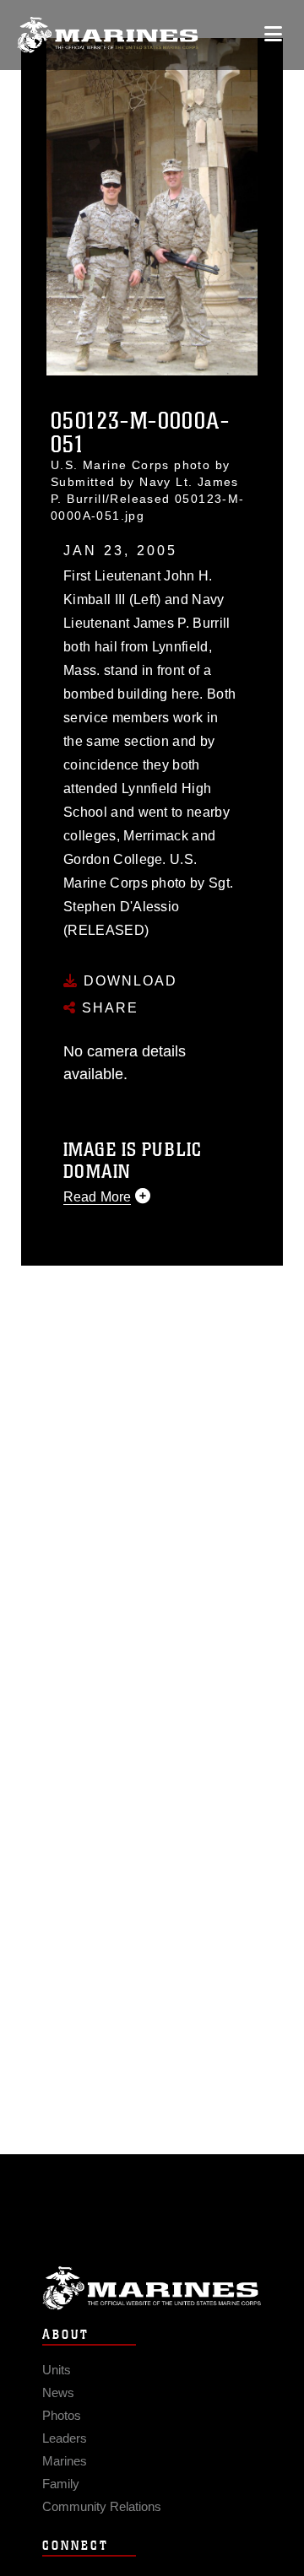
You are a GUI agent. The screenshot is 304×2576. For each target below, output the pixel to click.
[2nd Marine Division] (108, 35)
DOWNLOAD (128, 981)
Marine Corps (152, 2288)
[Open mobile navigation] (273, 34)
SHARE (108, 1008)
